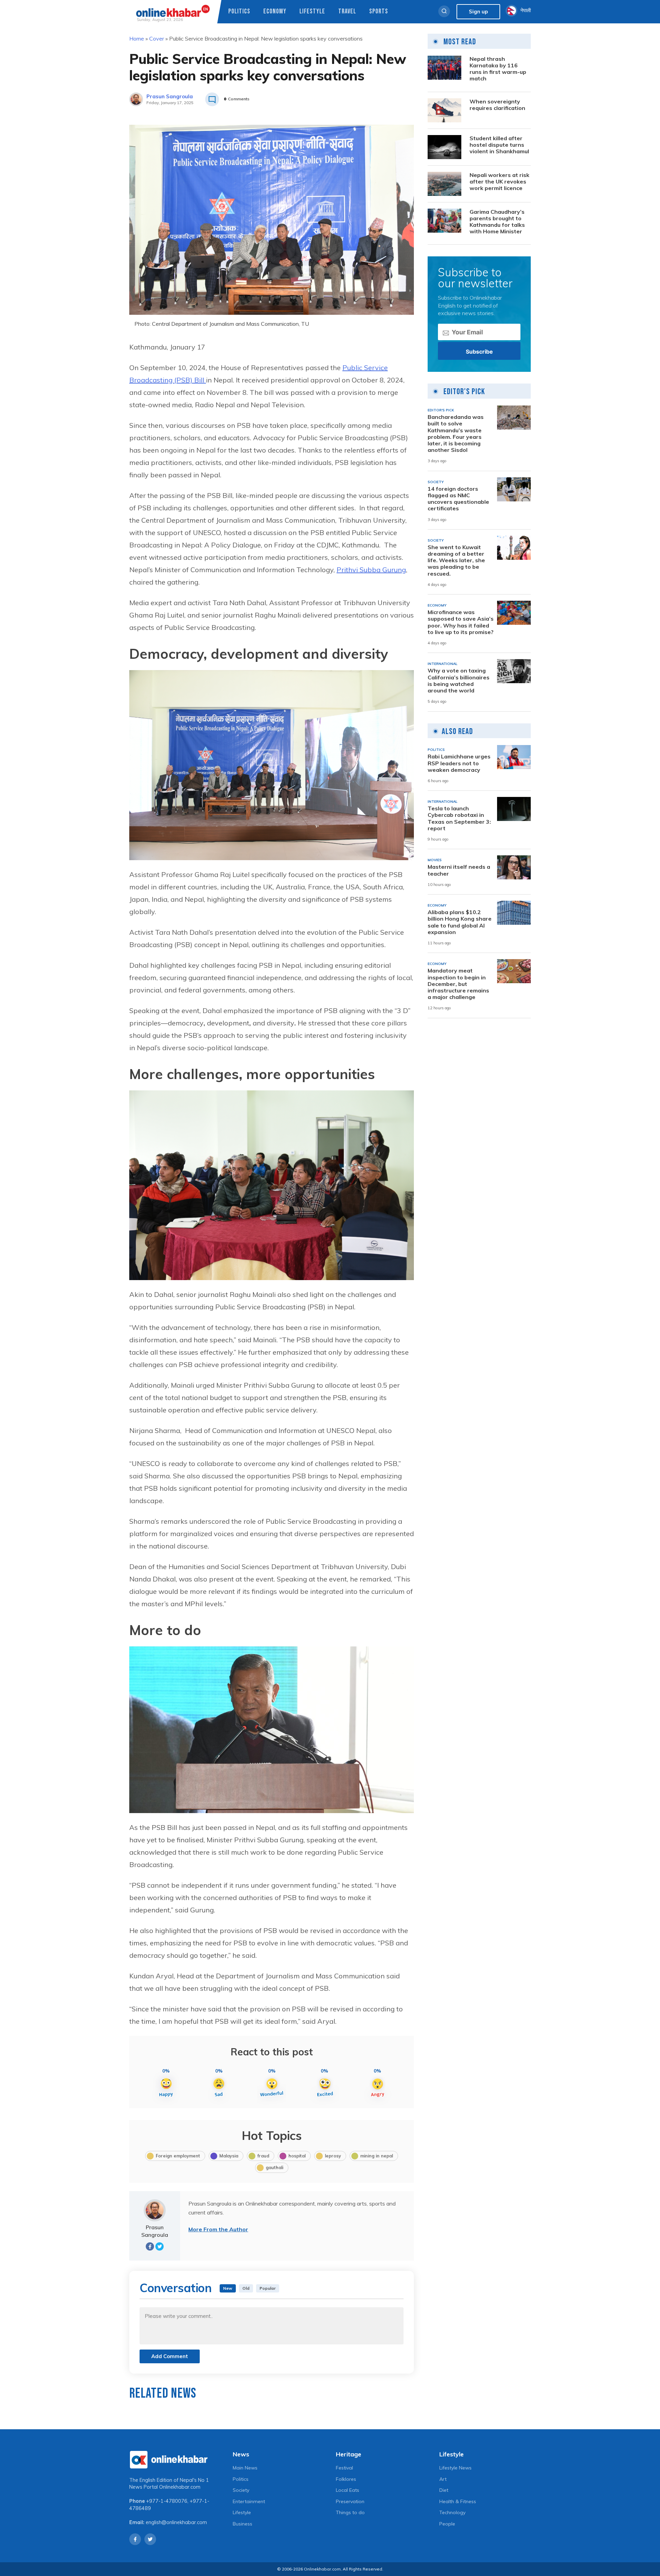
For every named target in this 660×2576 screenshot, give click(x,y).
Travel (347, 12)
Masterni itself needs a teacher (459, 870)
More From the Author (218, 2229)
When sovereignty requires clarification (497, 105)
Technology (452, 2512)
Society (241, 2490)
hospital (297, 2156)
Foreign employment (178, 2156)
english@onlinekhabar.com (176, 2522)
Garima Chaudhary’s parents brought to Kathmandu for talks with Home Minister (497, 222)
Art (443, 2479)
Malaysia (229, 2156)
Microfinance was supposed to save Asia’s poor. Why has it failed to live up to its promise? (461, 622)
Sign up (478, 12)
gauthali (274, 2167)
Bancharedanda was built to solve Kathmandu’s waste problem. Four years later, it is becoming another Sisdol (456, 434)
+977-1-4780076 (167, 2501)
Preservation (350, 2501)
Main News (245, 2468)
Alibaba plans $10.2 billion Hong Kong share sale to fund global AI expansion (460, 922)
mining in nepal (377, 2156)
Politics (239, 12)
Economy (275, 12)
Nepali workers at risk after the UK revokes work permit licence (499, 182)
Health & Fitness (458, 2501)
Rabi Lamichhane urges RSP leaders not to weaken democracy (459, 763)
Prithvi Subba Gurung (371, 570)
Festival (344, 2468)
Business (243, 2524)
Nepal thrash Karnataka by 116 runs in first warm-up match (498, 69)
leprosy (333, 2156)
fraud (263, 2156)
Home (137, 38)
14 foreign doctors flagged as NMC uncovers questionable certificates (458, 499)
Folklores (346, 2479)
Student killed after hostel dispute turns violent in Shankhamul (499, 145)
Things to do (350, 2512)
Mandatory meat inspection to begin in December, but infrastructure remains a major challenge (458, 984)
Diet (444, 2490)
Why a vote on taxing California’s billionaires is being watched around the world (459, 681)
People (447, 2524)
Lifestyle (312, 12)
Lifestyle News (455, 2468)
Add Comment (170, 2356)
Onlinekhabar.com (180, 2487)
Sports (379, 12)
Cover (157, 38)
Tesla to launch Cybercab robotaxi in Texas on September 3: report (459, 818)
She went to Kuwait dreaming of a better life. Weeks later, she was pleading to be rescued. (456, 560)
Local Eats (348, 2490)
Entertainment (249, 2501)
